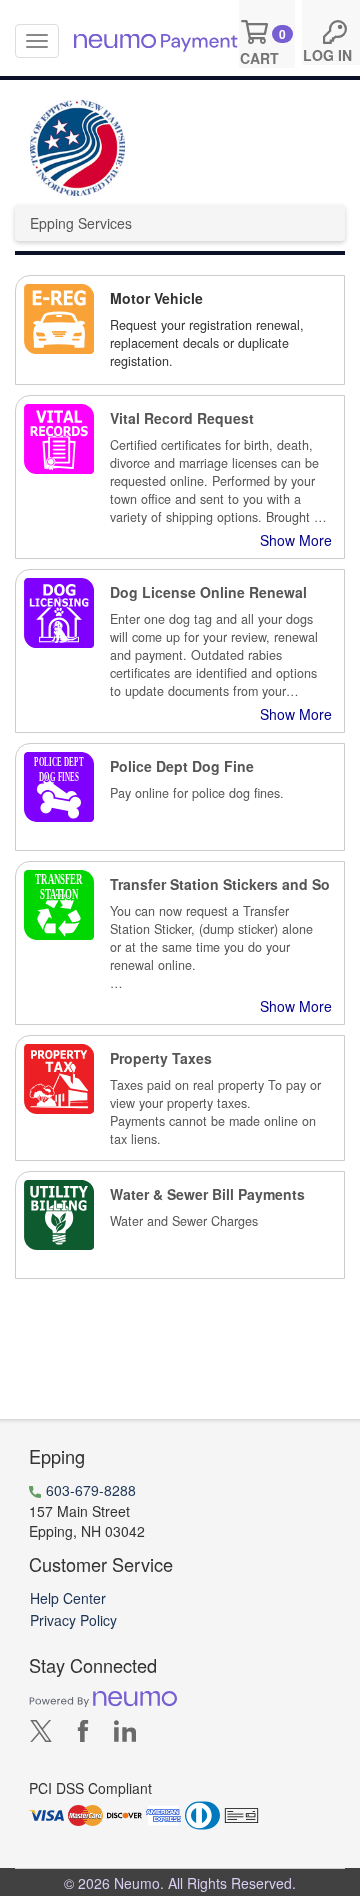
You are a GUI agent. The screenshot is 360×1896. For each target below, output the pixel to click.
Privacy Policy (73, 1620)
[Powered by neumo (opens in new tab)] (103, 1698)
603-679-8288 (91, 1490)
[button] (180, 330)
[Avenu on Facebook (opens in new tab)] (83, 1734)
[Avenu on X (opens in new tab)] (41, 1734)
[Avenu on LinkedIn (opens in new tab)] (125, 1734)
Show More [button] (296, 540)
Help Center (68, 1598)
